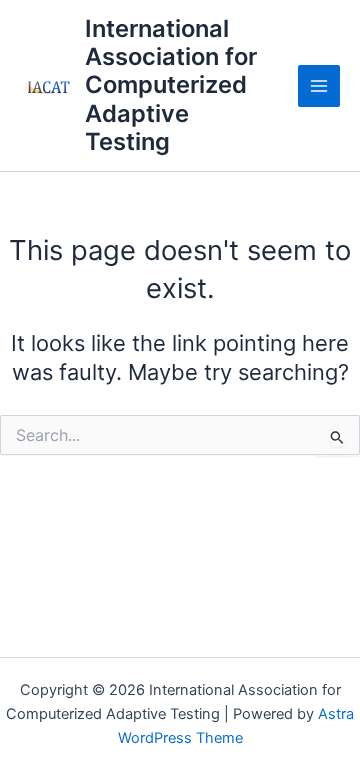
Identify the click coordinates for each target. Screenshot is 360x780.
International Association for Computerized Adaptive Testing (171, 85)
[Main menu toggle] (319, 86)
